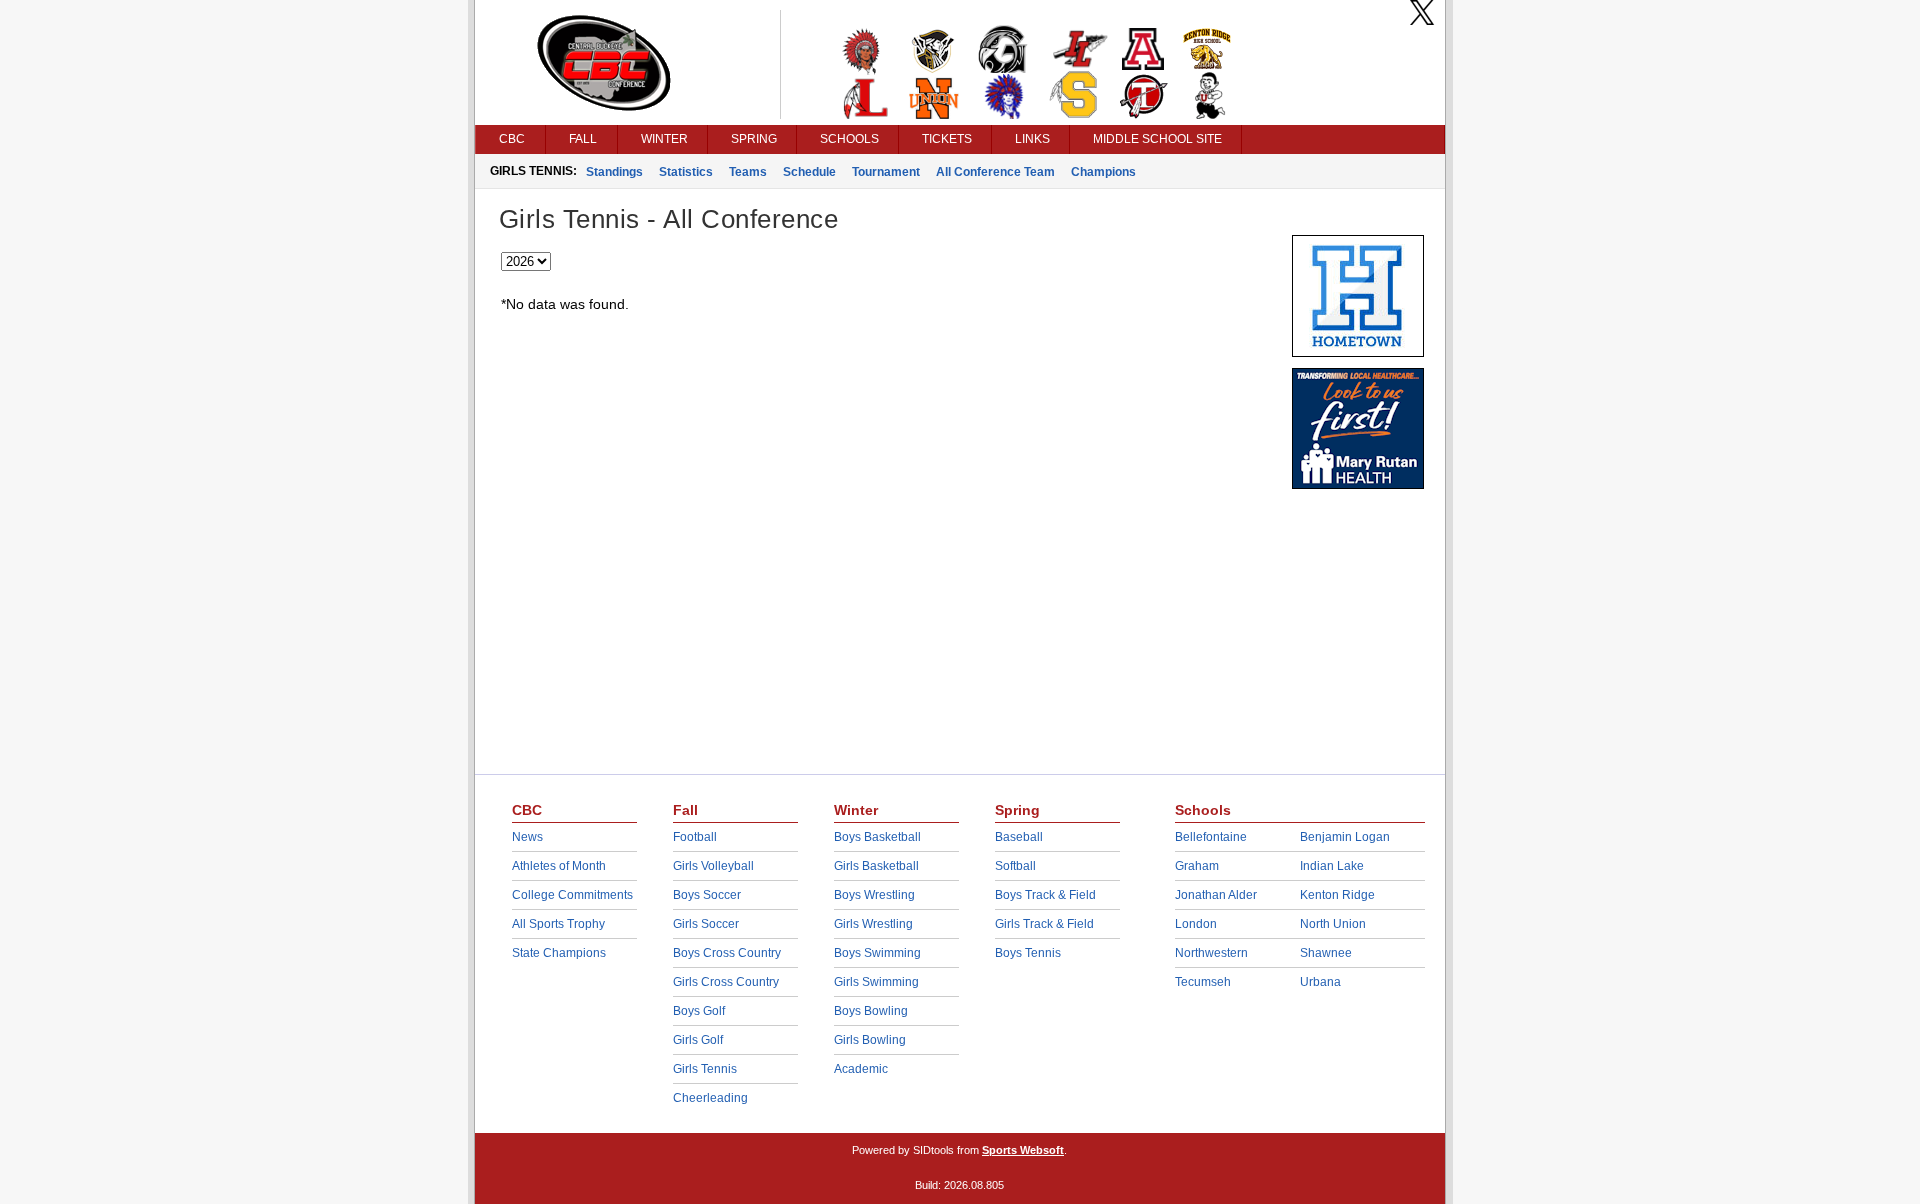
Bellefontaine (1211, 837)
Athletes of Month (559, 866)
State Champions (559, 953)
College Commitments (572, 895)
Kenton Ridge (1337, 895)
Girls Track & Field (1044, 924)
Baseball (1019, 837)
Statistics (686, 172)
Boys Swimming (877, 953)
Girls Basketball (876, 866)
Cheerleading (710, 1098)
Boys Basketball (877, 837)
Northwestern (1211, 953)
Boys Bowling (871, 1011)
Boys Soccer (707, 895)
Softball (1015, 866)
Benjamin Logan (1345, 837)
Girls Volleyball (713, 866)
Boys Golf (699, 1011)
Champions (1103, 172)
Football (695, 837)
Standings (614, 172)
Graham (1197, 866)
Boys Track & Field (1045, 895)
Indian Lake (1332, 866)
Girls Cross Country (726, 982)
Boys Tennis (1028, 953)
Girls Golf (698, 1040)
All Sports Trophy (558, 924)
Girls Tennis (705, 1069)
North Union (1333, 924)
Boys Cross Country (727, 953)
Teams (748, 172)
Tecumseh (1203, 982)
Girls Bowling (870, 1040)
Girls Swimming (876, 982)
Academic (861, 1069)
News (527, 837)
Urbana (1320, 982)
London (1196, 924)
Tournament (886, 172)
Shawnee (1326, 953)
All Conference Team (995, 172)
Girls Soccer (706, 924)
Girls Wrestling (873, 924)
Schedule (809, 172)
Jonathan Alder (1216, 895)
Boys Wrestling (874, 895)
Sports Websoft (1023, 1150)
